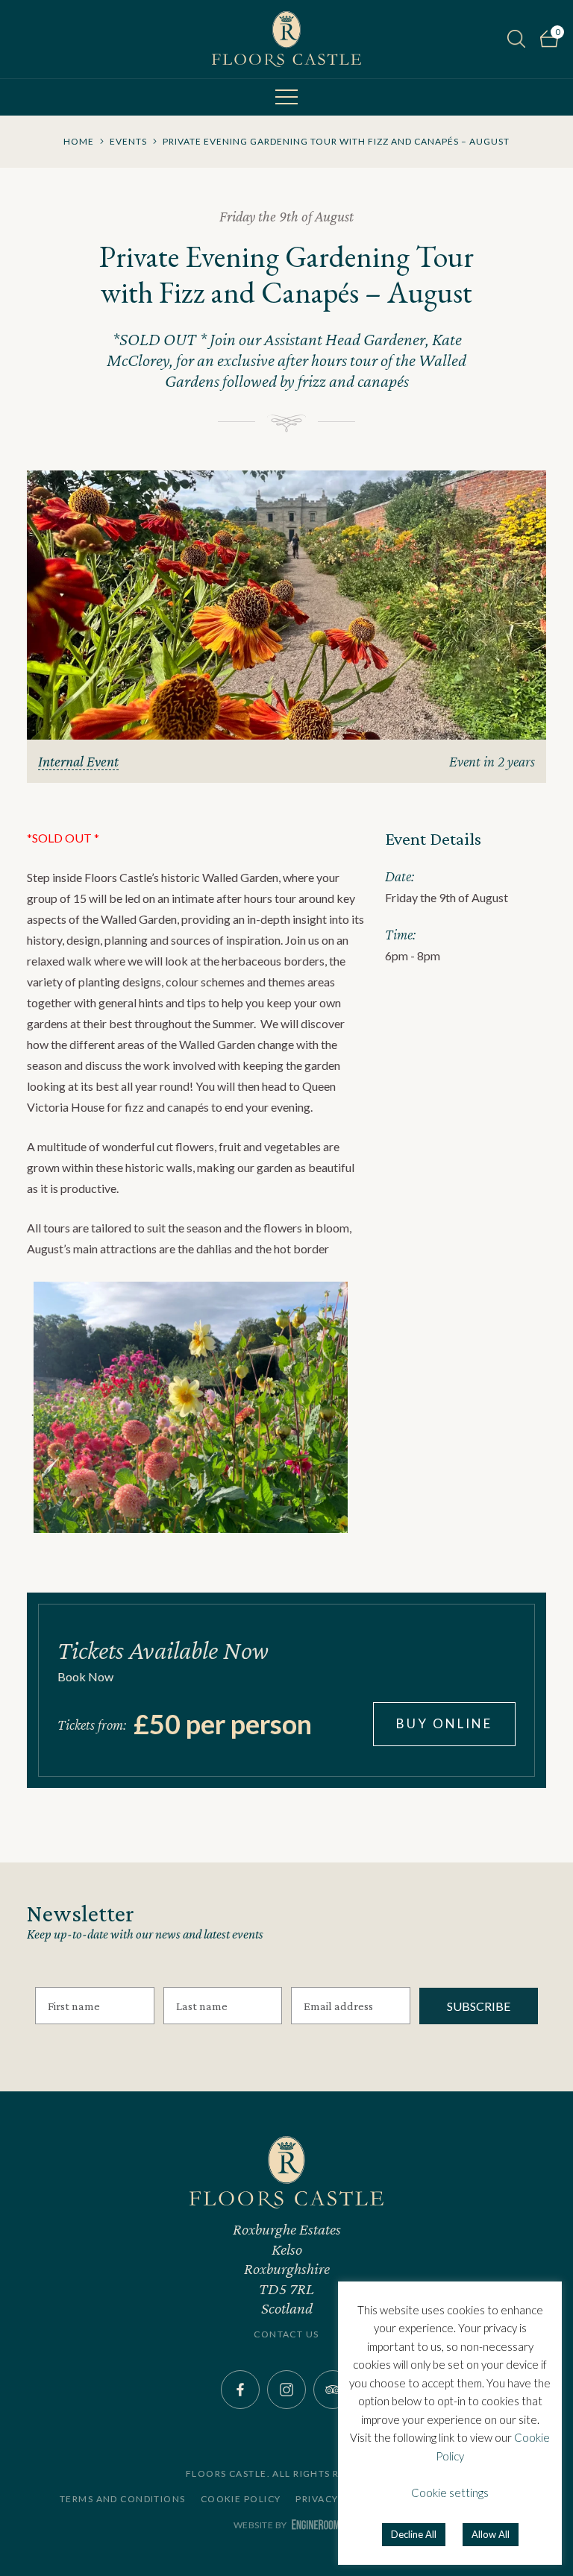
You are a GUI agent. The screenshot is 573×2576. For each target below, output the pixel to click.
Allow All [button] (491, 2534)
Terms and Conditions (123, 2499)
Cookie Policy (241, 2499)
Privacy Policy (336, 2499)
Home (79, 141)
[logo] (286, 39)
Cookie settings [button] (450, 2492)
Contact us (286, 2334)
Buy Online (444, 1723)
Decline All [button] (414, 2534)
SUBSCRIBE (479, 2006)
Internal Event (78, 761)
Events (128, 141)
